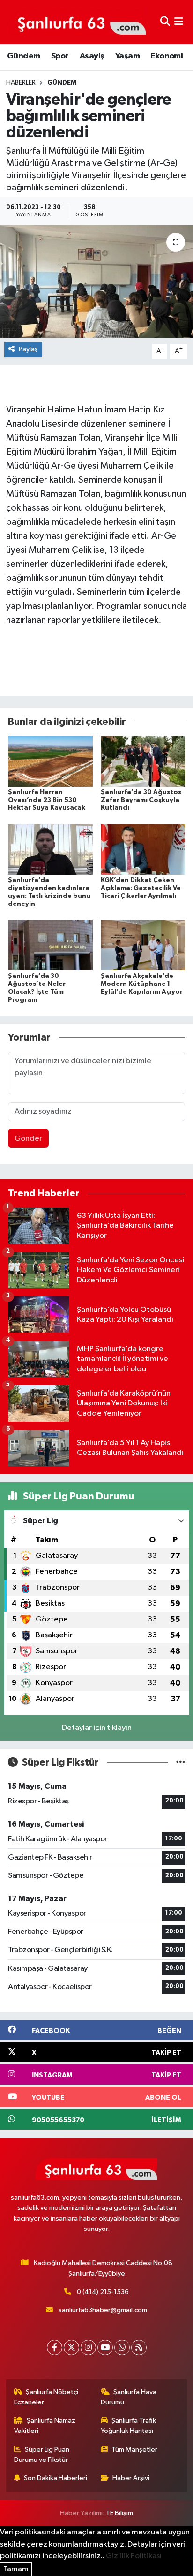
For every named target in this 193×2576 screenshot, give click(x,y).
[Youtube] (105, 2348)
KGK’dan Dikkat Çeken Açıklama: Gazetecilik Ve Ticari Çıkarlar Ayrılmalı (141, 888)
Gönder (28, 1139)
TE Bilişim (119, 2513)
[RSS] (139, 2348)
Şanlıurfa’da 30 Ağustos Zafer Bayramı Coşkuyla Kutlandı (141, 800)
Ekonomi (167, 56)
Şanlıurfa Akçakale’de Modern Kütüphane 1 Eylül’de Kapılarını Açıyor (142, 984)
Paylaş (28, 349)
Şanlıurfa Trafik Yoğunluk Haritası (129, 2426)
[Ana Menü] (179, 22)
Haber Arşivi (131, 2478)
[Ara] (165, 22)
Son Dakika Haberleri (56, 2478)
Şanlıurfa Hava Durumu (129, 2397)
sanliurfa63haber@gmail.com (103, 2310)
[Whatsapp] (122, 2348)
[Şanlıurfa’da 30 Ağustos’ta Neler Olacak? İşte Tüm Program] (50, 945)
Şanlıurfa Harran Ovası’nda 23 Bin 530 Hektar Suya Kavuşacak (47, 800)
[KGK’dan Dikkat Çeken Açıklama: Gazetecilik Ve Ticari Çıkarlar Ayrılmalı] (143, 849)
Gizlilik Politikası (134, 2556)
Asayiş (92, 56)
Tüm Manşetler (134, 2449)
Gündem (23, 56)
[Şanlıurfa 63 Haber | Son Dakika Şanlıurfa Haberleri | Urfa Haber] (77, 22)
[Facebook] (55, 2348)
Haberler (21, 83)
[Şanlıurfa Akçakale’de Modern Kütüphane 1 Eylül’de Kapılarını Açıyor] (143, 945)
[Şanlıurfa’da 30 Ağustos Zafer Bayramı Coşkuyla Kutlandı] (143, 761)
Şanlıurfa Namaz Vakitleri (45, 2426)
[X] (71, 2348)
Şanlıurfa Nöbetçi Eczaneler (46, 2397)
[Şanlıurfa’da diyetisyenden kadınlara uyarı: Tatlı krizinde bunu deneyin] (50, 849)
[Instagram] (88, 2348)
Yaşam (127, 56)
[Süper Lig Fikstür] (181, 1762)
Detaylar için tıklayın (97, 1728)
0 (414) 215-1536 (103, 2292)
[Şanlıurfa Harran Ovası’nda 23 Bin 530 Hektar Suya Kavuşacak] (50, 761)
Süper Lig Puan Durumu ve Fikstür (42, 2455)
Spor (60, 56)
